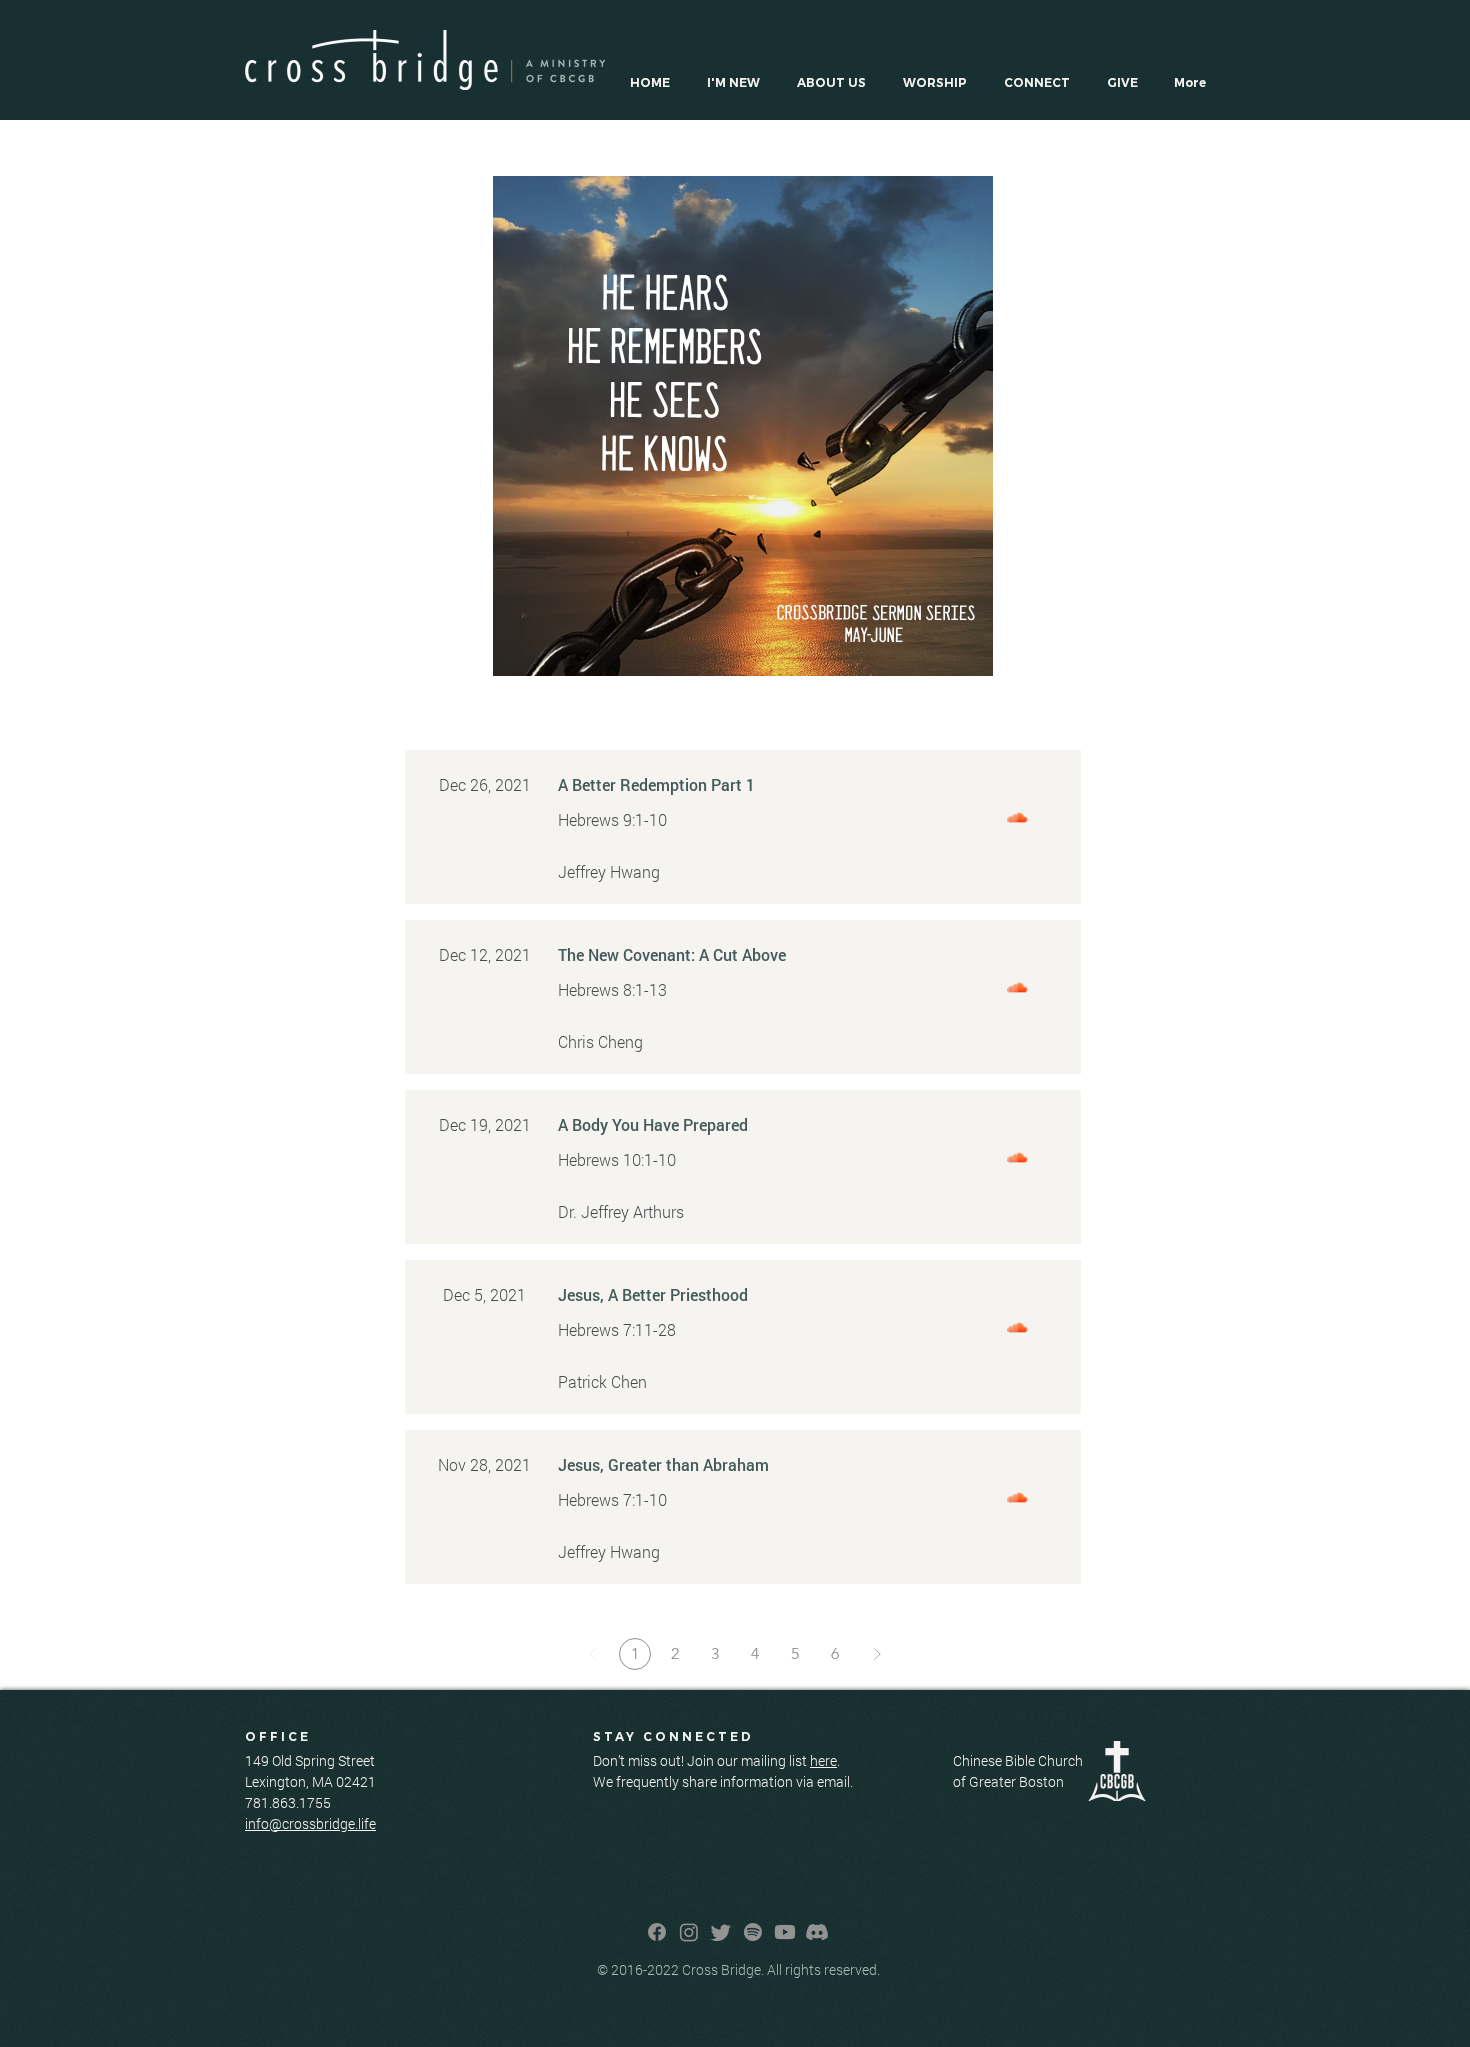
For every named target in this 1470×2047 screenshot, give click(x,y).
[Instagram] (689, 1932)
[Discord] (817, 1932)
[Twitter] (721, 1932)
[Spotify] (753, 1932)
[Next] (877, 1654)
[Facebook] (657, 1932)
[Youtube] (785, 1932)
